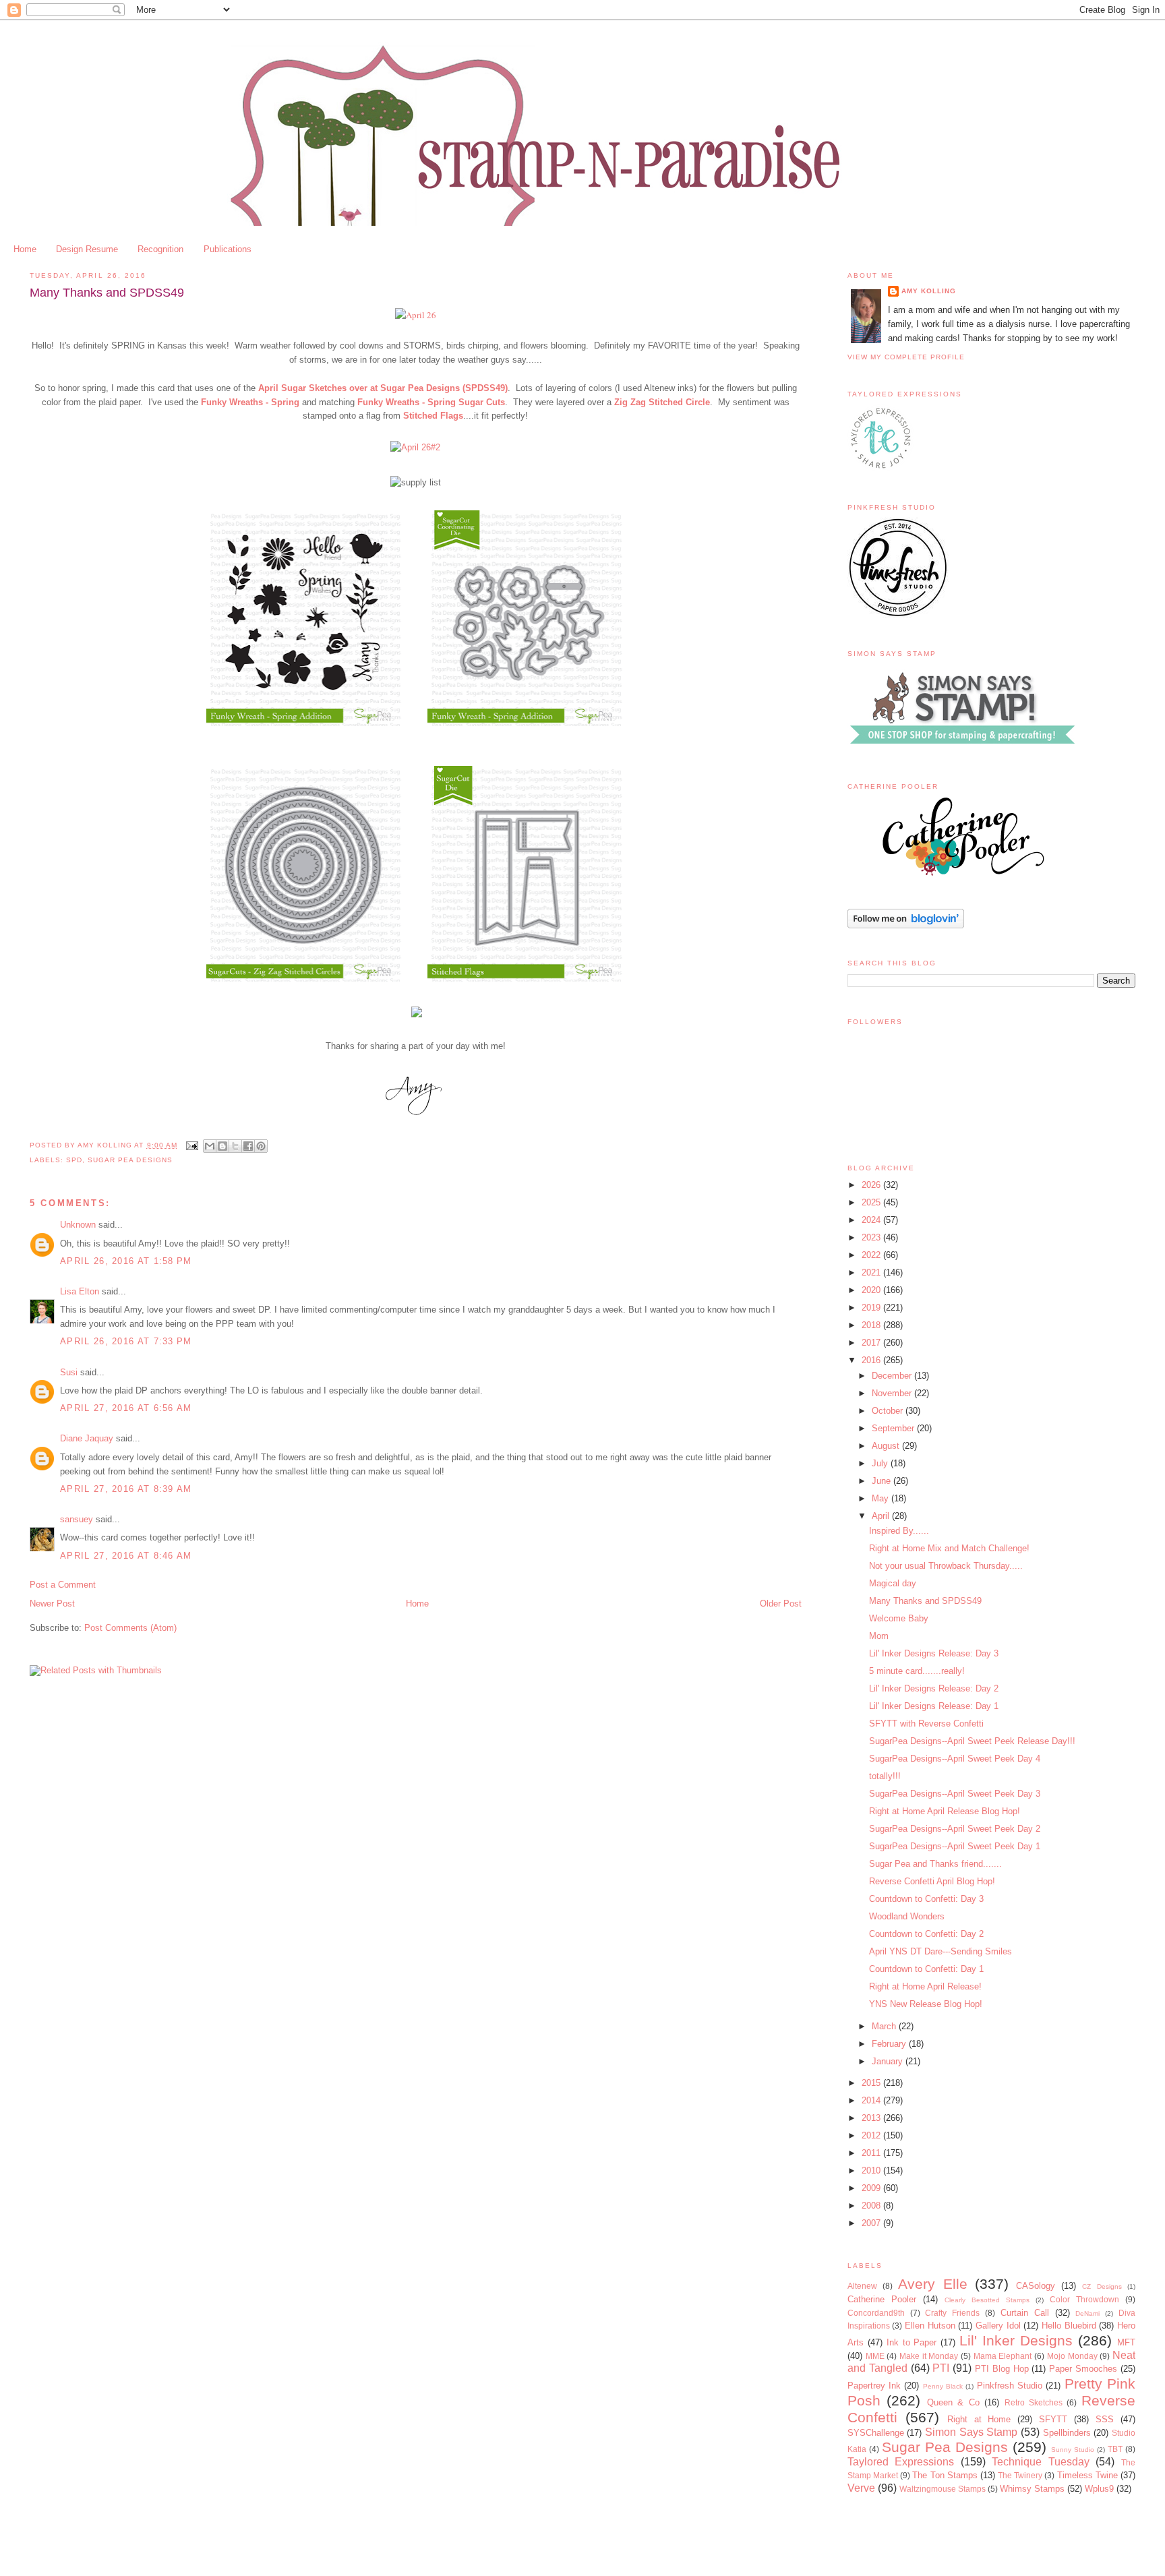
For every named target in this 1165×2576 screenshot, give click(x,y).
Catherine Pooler (882, 2299)
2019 (872, 1308)
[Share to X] (235, 1146)
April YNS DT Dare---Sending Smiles (940, 1951)
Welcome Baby (899, 1618)
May (882, 1498)
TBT (1115, 2449)
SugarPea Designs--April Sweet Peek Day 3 (955, 1794)
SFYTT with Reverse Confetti (926, 1724)
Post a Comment (63, 1585)
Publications (228, 249)
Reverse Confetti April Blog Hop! (932, 1881)
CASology (1036, 2286)
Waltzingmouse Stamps (943, 2489)
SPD (74, 1160)
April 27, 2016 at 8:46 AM (126, 1556)
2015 (872, 2083)
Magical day (893, 1583)
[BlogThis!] (222, 1146)
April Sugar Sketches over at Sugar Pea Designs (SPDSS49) (383, 388)
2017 (872, 1343)
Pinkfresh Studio (1010, 2386)
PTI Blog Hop (1002, 2369)
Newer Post (52, 1604)
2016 (872, 1360)
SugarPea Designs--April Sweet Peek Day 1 (955, 1846)
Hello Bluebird (1069, 2326)
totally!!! (885, 1776)
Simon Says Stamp (971, 2432)
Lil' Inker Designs (1016, 2340)
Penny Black (943, 2386)
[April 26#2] (415, 447)
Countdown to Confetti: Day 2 (926, 1934)
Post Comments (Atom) (130, 1628)
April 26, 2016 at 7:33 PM (126, 1341)
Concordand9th (876, 2313)
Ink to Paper (912, 2342)
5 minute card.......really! (917, 1671)
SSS (1105, 2419)
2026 (872, 1185)
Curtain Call (1025, 2313)
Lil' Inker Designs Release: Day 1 (934, 1706)
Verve (861, 2488)
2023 (872, 1237)
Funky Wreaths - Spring (250, 402)
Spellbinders (1067, 2433)
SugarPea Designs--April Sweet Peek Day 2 (955, 1829)
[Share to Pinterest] (261, 1146)
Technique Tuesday (1041, 2462)
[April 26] (416, 315)
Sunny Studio (1073, 2450)
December (893, 1376)
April (882, 1516)
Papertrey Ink (874, 2386)
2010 (872, 2170)
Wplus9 (1099, 2489)
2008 (872, 2206)
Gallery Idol (998, 2326)
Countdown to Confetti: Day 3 (926, 1899)
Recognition (160, 249)
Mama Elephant (1003, 2356)
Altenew (862, 2286)
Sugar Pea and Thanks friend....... (935, 1864)
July (881, 1463)
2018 (872, 1325)
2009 (872, 2188)
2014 (872, 2100)
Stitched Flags (433, 416)
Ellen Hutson (930, 2326)
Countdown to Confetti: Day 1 (926, 1969)
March (885, 2026)
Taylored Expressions (901, 2462)
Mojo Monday (1072, 2356)
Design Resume (87, 249)
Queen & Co (953, 2402)
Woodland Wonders (907, 1916)
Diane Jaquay (87, 1438)
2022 (872, 1255)
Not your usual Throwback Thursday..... (946, 1566)
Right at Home (979, 2419)
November (893, 1393)
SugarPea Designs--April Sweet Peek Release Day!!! (972, 1741)
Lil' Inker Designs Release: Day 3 (934, 1653)
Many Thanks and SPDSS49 (925, 1601)
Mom (879, 1636)
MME (875, 2356)
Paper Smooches (1083, 2369)
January (889, 2061)
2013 (872, 2118)
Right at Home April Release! (925, 1986)
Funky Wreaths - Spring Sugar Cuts (431, 402)
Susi (69, 1372)
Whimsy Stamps (1032, 2489)
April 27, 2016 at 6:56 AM (126, 1408)
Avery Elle (932, 2284)
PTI (941, 2368)
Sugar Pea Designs (130, 1160)
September (894, 1428)
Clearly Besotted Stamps (987, 2300)
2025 (872, 1202)
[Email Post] (192, 1145)
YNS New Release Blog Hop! (926, 2004)
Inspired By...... (899, 1531)
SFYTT (1053, 2419)
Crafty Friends (952, 2313)
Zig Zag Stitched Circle (662, 402)
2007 (872, 2223)
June (883, 1481)
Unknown (78, 1225)
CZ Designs (1102, 2286)
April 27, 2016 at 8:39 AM (126, 1489)
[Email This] (210, 1146)
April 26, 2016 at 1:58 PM (126, 1261)
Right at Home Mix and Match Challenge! (949, 1548)
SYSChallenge (876, 2433)
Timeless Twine (1087, 2475)
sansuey (77, 1519)
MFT (1126, 2342)
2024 (872, 1220)
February (890, 2044)
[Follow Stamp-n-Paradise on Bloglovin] (906, 925)
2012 (872, 2135)
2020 (872, 1290)
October (889, 1411)
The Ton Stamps (945, 2475)
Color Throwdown (1084, 2299)
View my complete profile (906, 357)
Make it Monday (929, 2356)
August (887, 1446)
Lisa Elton (80, 1291)
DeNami (1087, 2313)
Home (25, 249)
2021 (872, 1272)
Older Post (781, 1604)
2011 (872, 2153)
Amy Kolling (929, 291)
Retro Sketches (1034, 2402)
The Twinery (1020, 2475)
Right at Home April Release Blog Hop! (945, 1811)
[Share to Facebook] (248, 1146)
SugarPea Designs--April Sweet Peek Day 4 (955, 1759)
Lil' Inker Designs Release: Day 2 (934, 1688)
